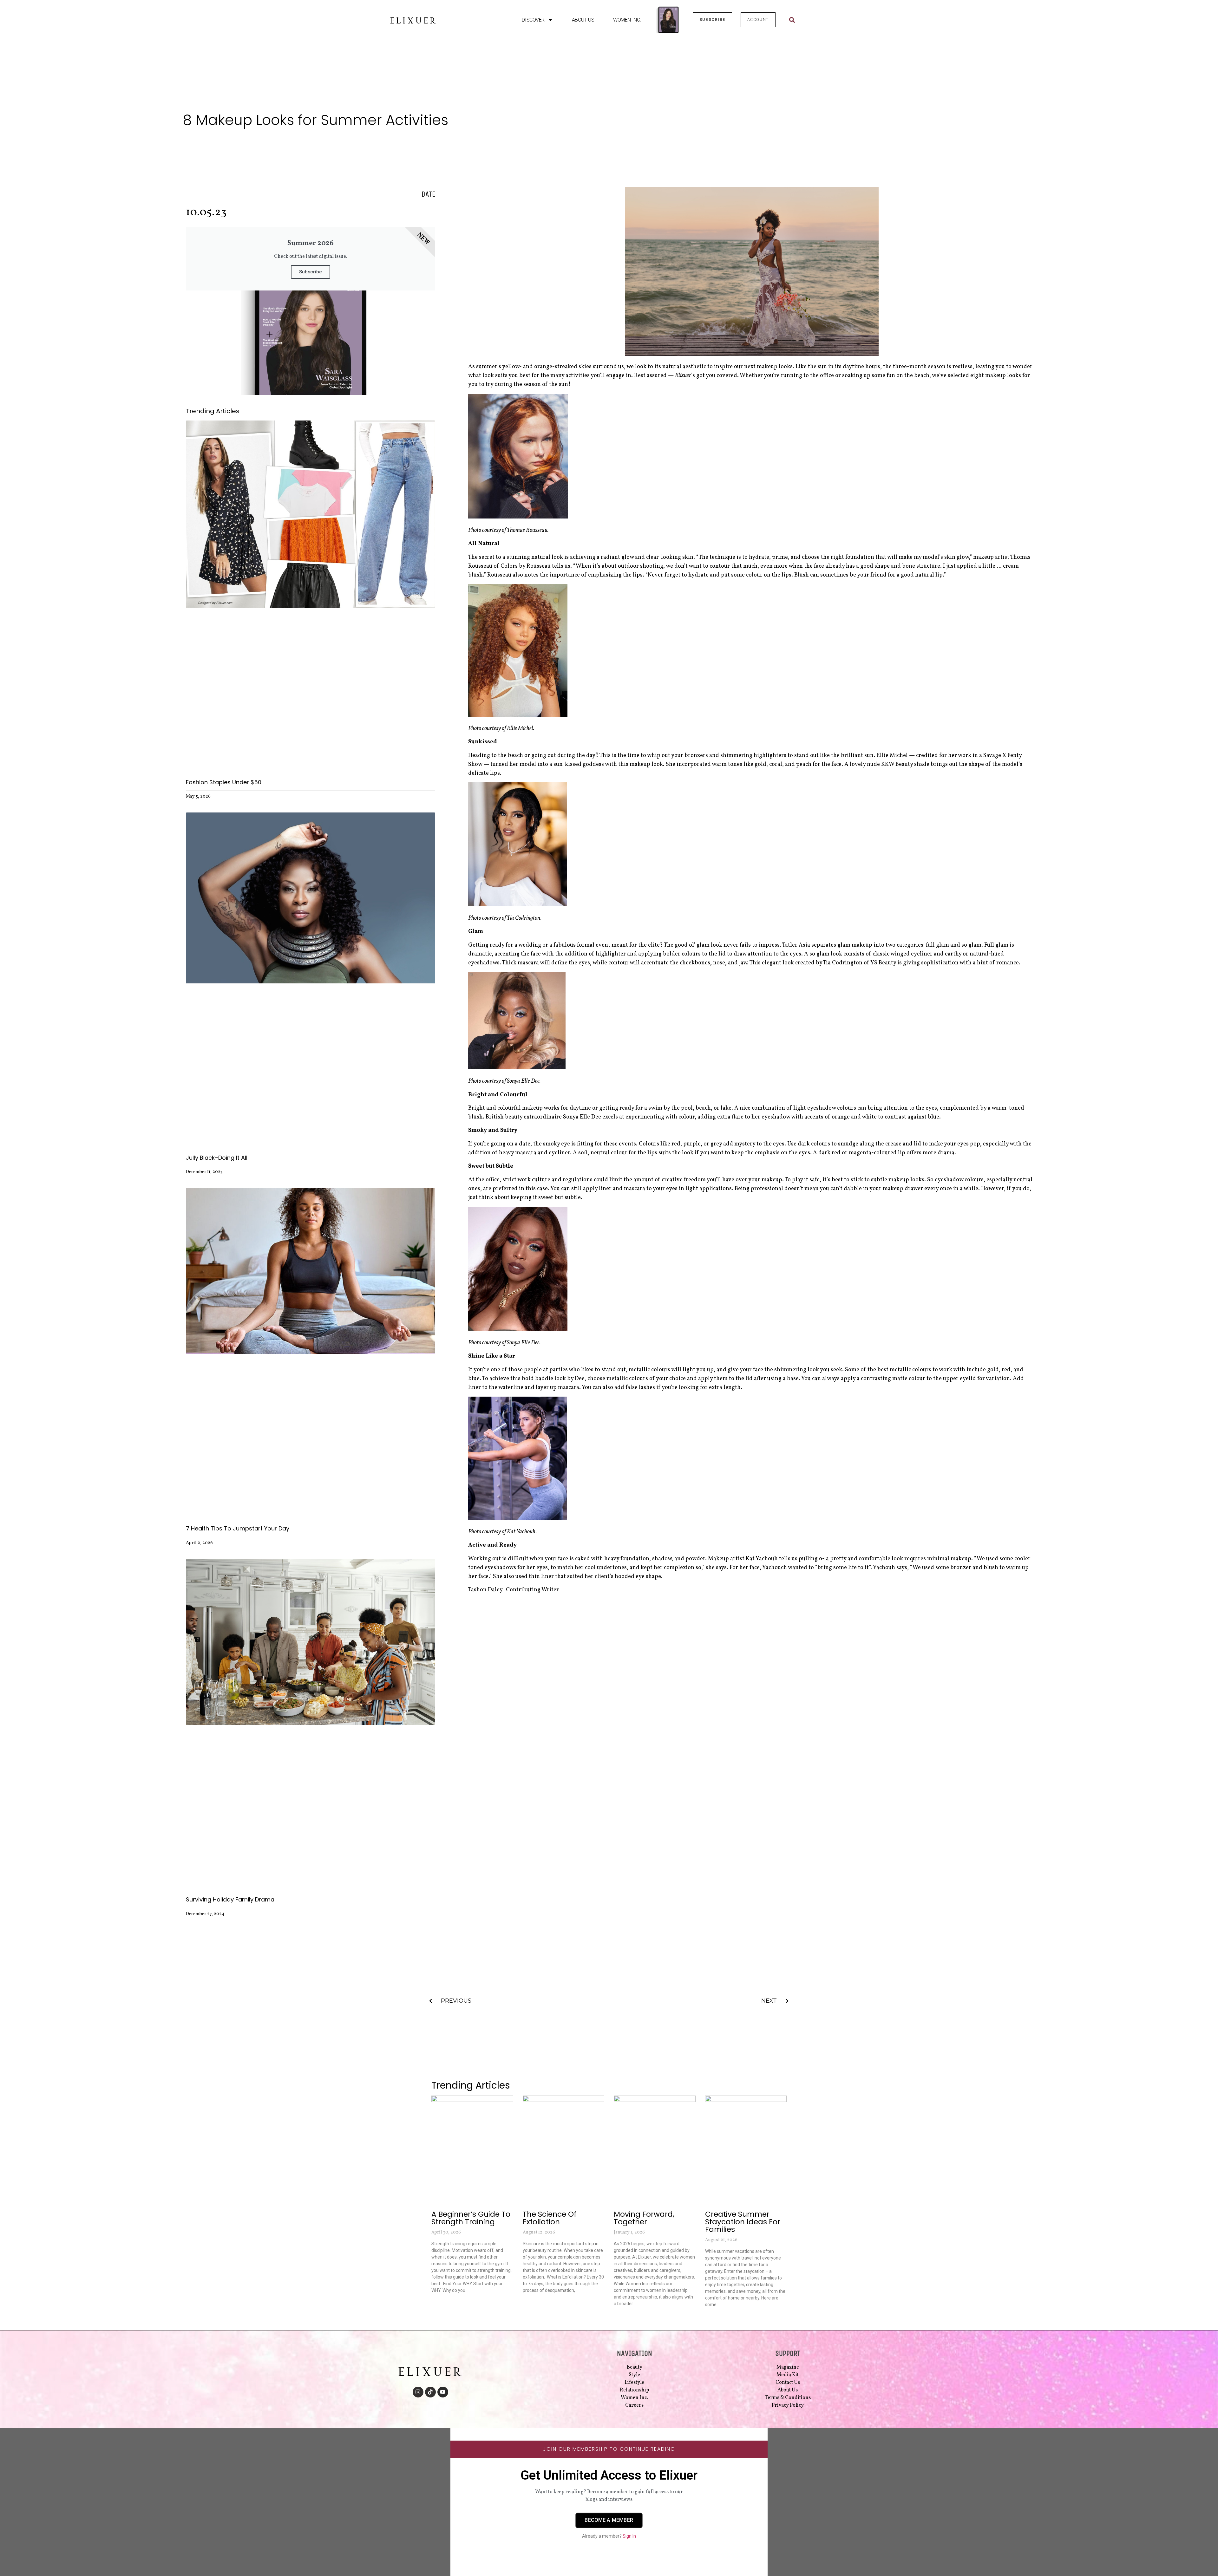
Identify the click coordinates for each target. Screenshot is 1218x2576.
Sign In (629, 2536)
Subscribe (311, 272)
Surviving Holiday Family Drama (230, 1899)
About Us (583, 20)
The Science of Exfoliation (550, 2218)
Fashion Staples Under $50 (224, 782)
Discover (533, 20)
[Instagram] (418, 2392)
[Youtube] (443, 2392)
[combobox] (808, 20)
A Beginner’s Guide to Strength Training (471, 2218)
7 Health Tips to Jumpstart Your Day (238, 1528)
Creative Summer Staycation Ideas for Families (743, 2222)
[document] (609, 2502)
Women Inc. (627, 20)
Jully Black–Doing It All (217, 1158)
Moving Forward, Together (644, 2218)
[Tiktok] (430, 2392)
